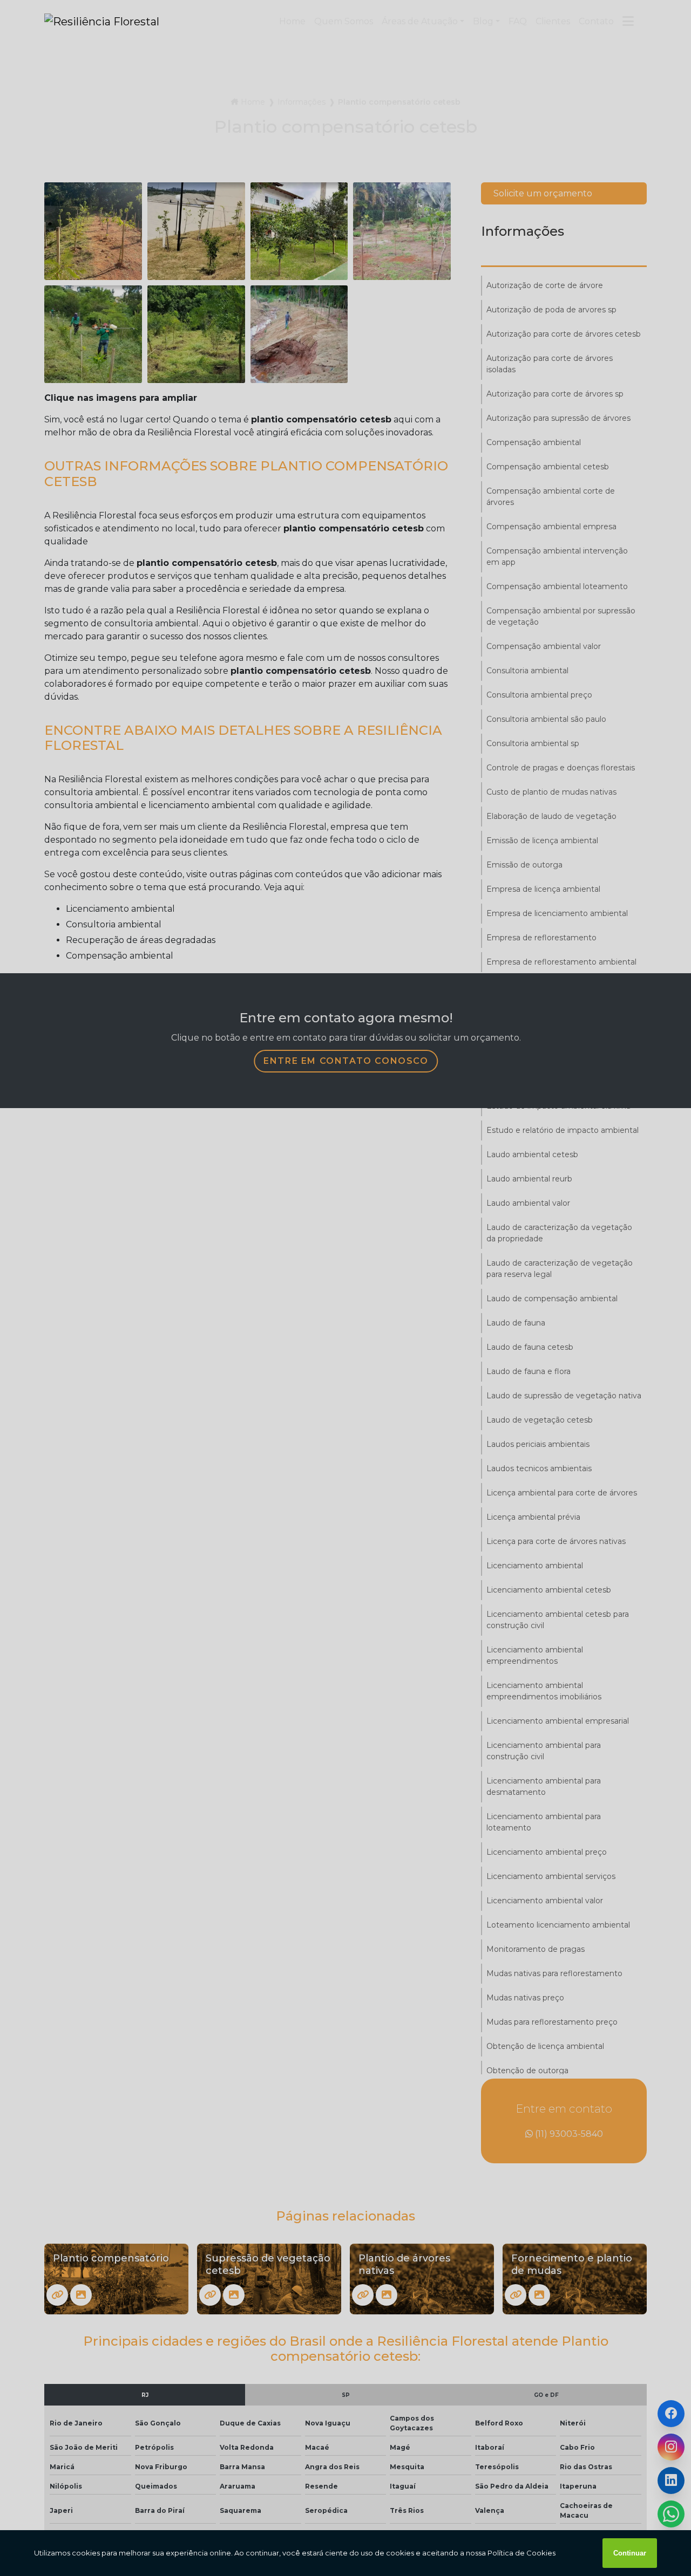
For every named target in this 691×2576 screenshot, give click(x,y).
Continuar (630, 2553)
